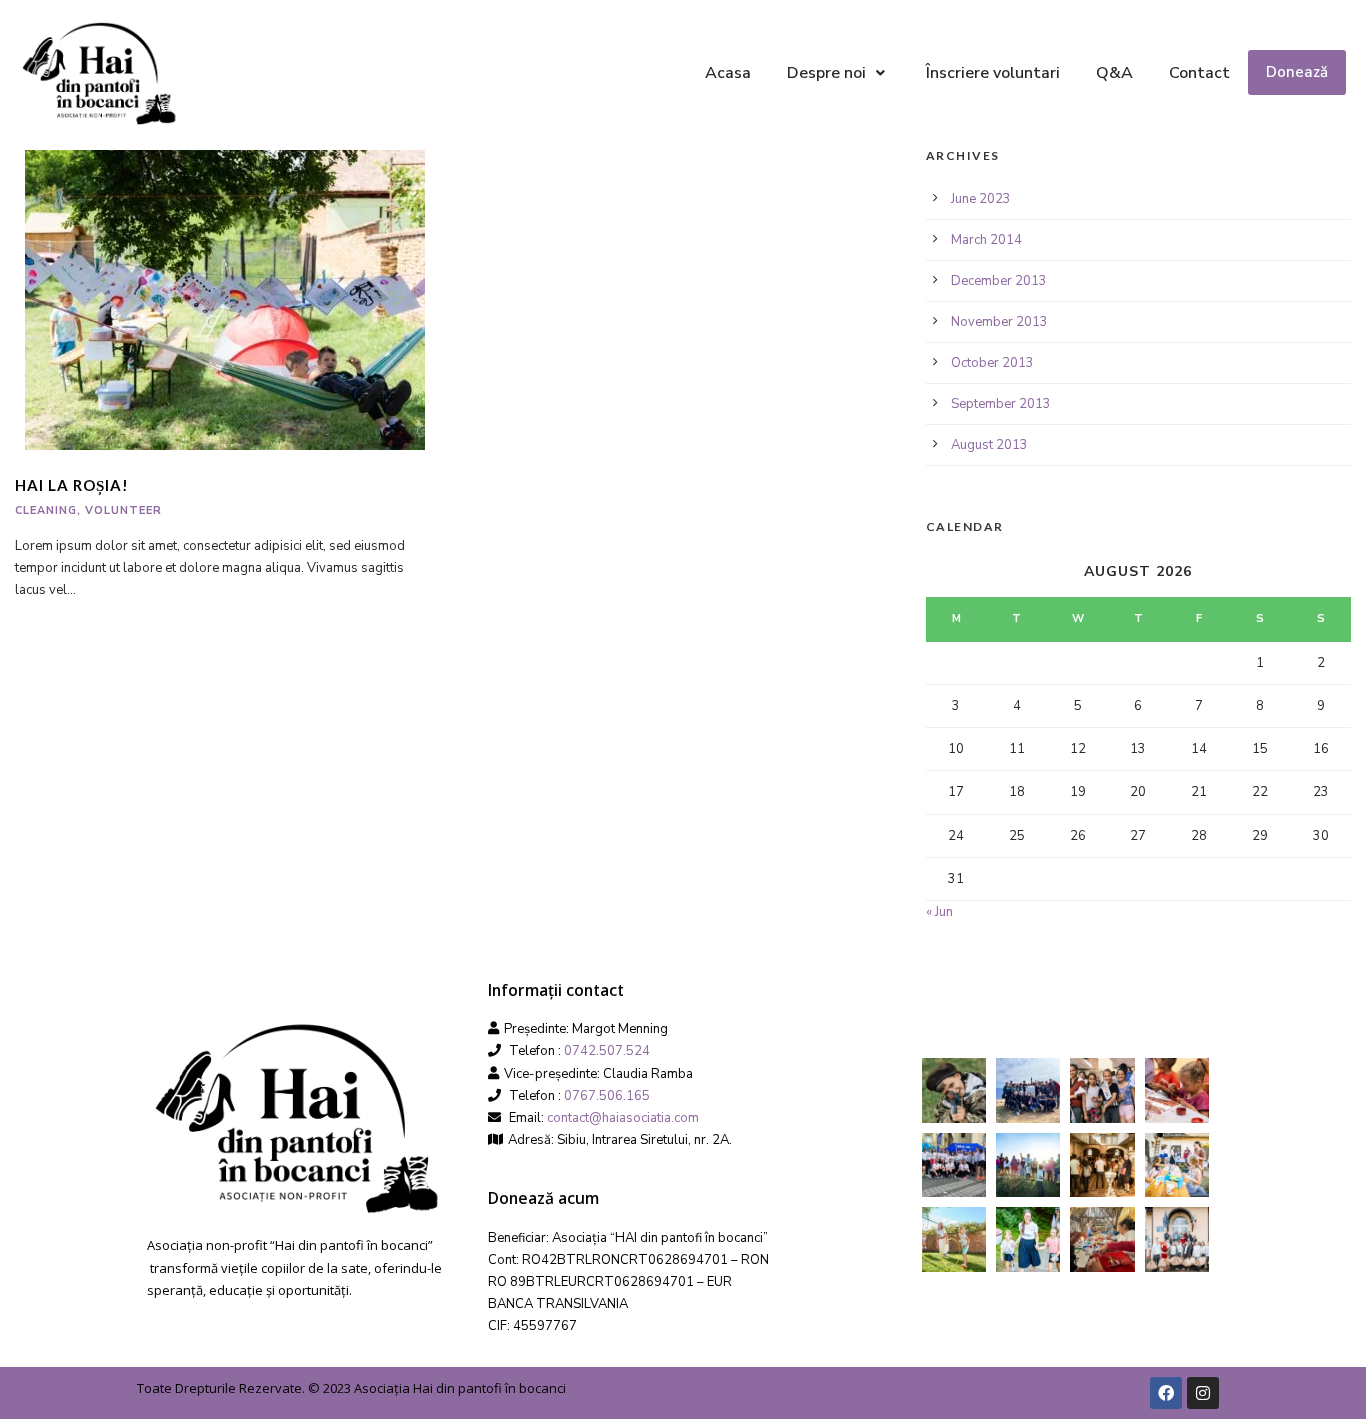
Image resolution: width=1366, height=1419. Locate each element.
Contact (1199, 73)
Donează (1297, 72)
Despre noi (826, 73)
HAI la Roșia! (72, 485)
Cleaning (46, 510)
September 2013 (1001, 404)
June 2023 (981, 199)
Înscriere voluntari (993, 73)
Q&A (1114, 73)
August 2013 (989, 445)
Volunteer (123, 510)
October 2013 (992, 363)
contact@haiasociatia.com (623, 1118)
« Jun (939, 912)
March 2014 (986, 240)
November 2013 (999, 322)
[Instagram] (1203, 1393)
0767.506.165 (607, 1096)
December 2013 (999, 281)
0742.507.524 (607, 1051)
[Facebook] (1166, 1393)
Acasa (728, 73)
